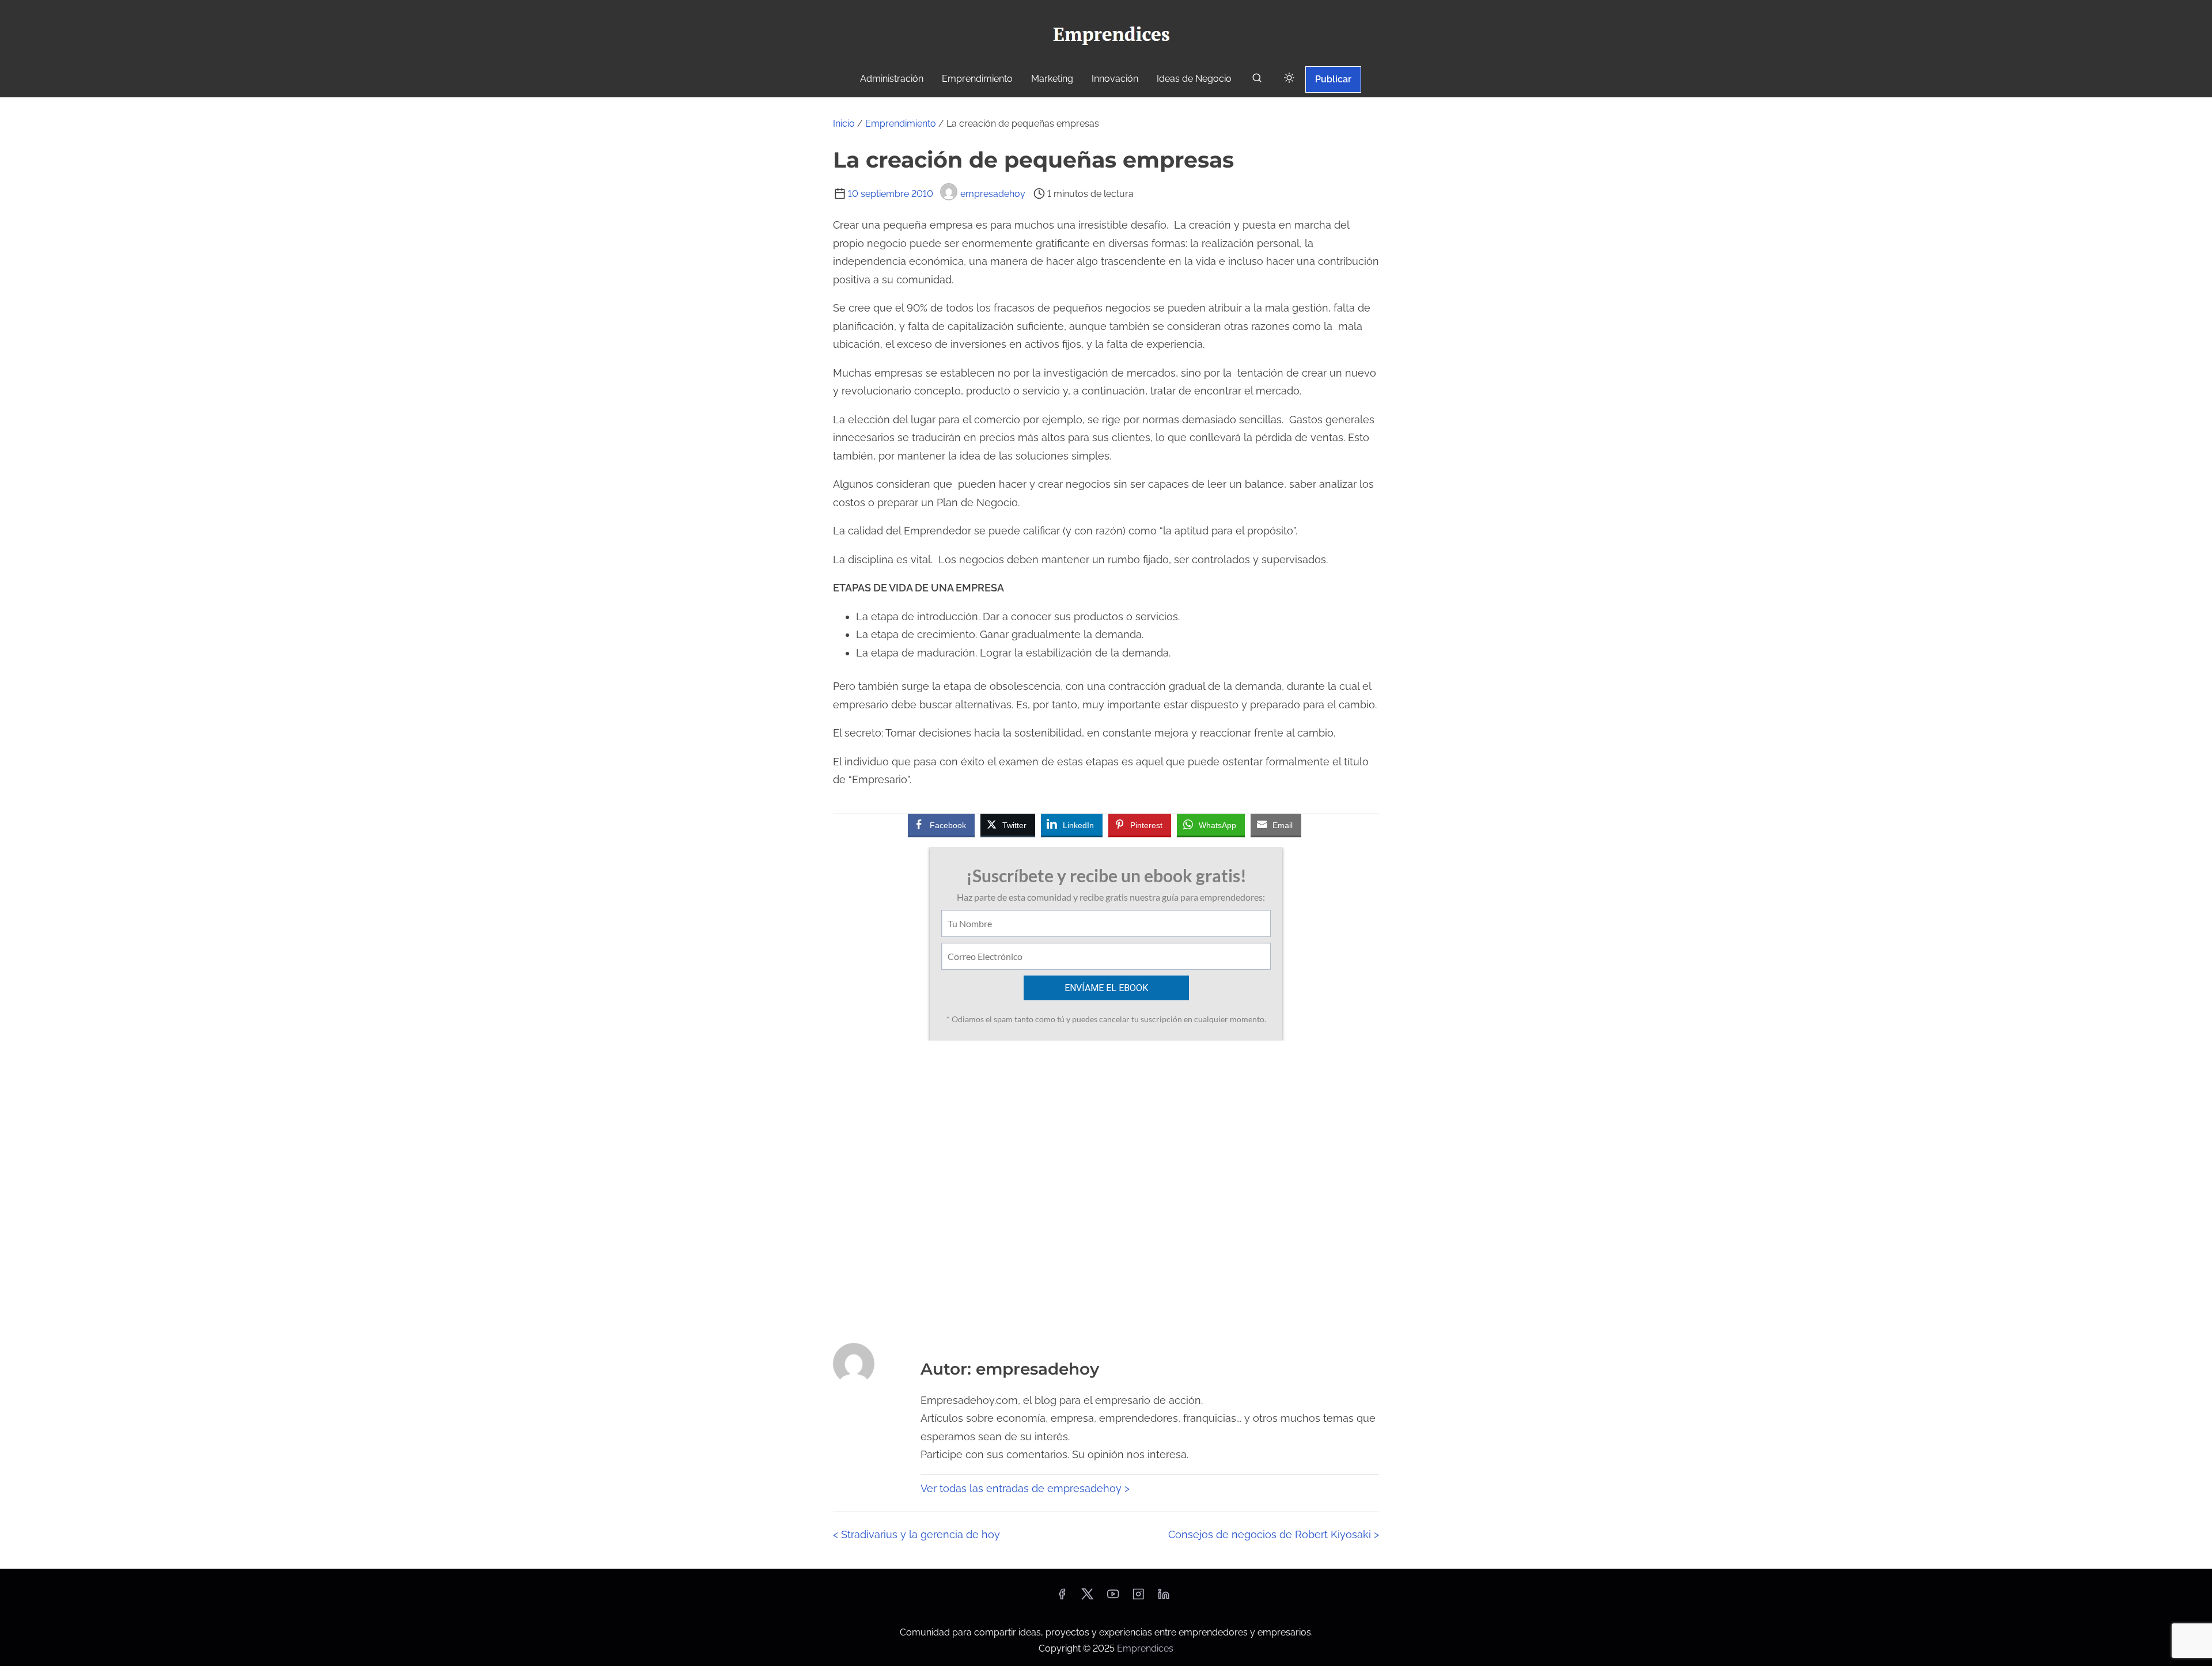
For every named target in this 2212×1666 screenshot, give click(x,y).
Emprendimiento (901, 124)
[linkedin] (1164, 1598)
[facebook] (1062, 1598)
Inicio (844, 124)
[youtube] (1113, 1598)
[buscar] (1257, 80)
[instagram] (1138, 1598)
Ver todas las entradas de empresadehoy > (1025, 1488)
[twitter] (1087, 1598)
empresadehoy (993, 194)
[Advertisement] (1106, 1188)
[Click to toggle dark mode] (1289, 79)
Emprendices (1145, 1648)
